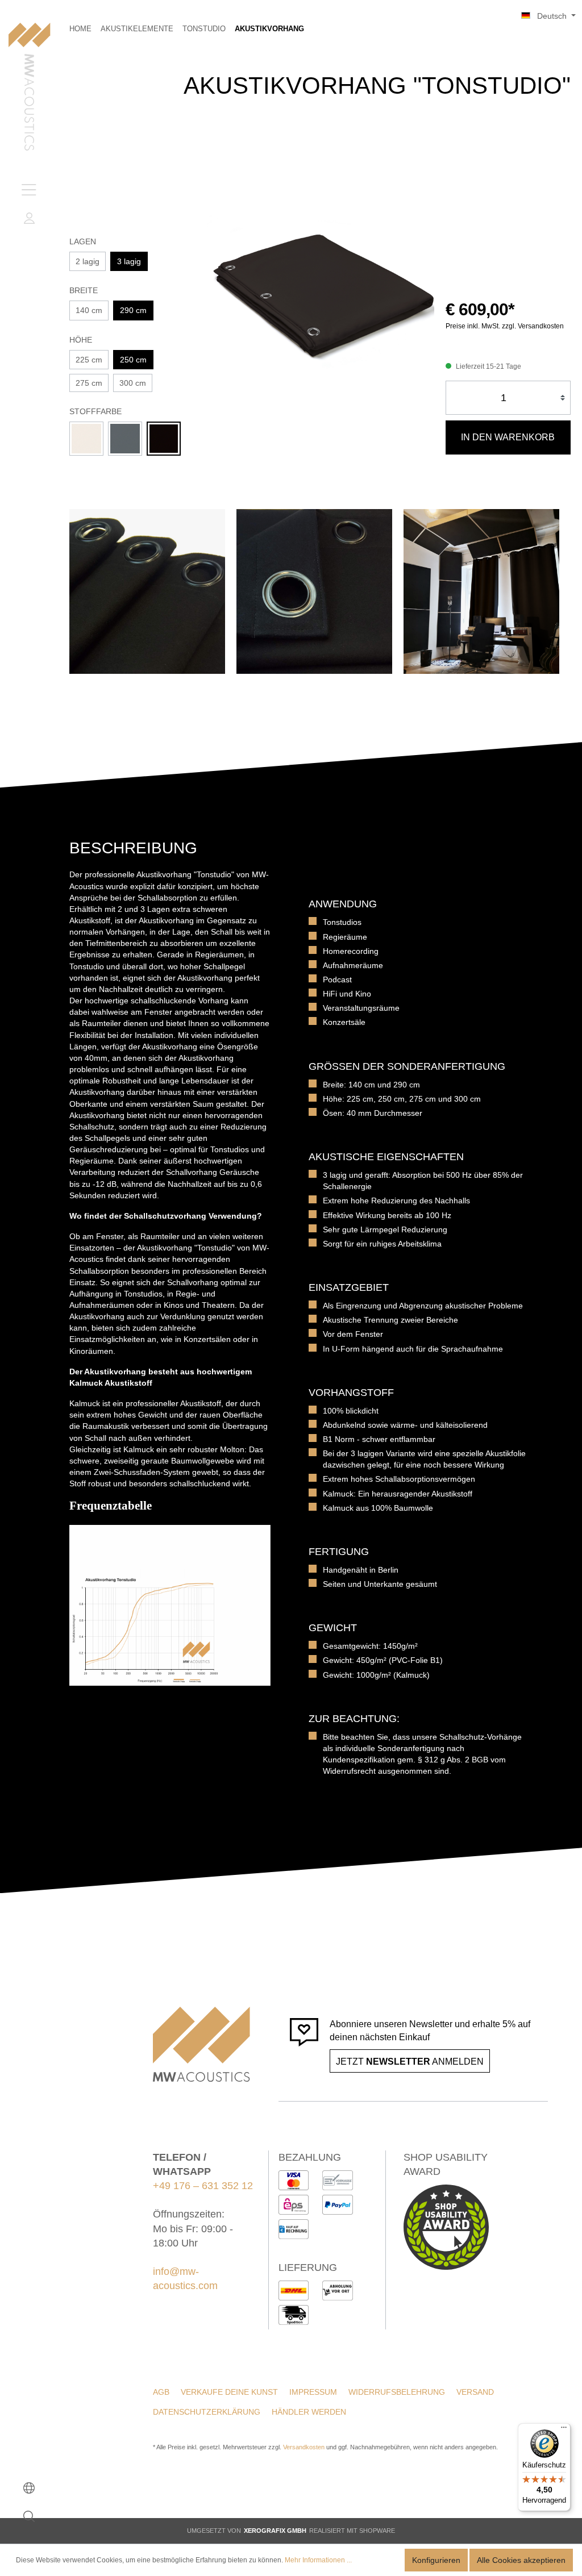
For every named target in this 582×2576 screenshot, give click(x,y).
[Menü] (29, 190)
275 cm (89, 383)
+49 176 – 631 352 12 (203, 2186)
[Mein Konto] (29, 218)
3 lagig (129, 261)
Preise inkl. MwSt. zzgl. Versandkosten (505, 326)
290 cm (133, 310)
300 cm (133, 383)
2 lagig (88, 261)
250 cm (133, 360)
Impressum (313, 2392)
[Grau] (125, 439)
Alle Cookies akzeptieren (521, 2560)
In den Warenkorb (508, 437)
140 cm (89, 310)
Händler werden (309, 2412)
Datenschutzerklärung (207, 2412)
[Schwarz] (164, 439)
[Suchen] (29, 2516)
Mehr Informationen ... (318, 2560)
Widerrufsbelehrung (397, 2392)
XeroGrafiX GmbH (275, 2531)
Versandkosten (304, 2447)
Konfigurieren (436, 2560)
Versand (475, 2392)
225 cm (89, 360)
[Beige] (86, 439)
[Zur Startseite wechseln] (29, 88)
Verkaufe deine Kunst (229, 2392)
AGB (161, 2392)
